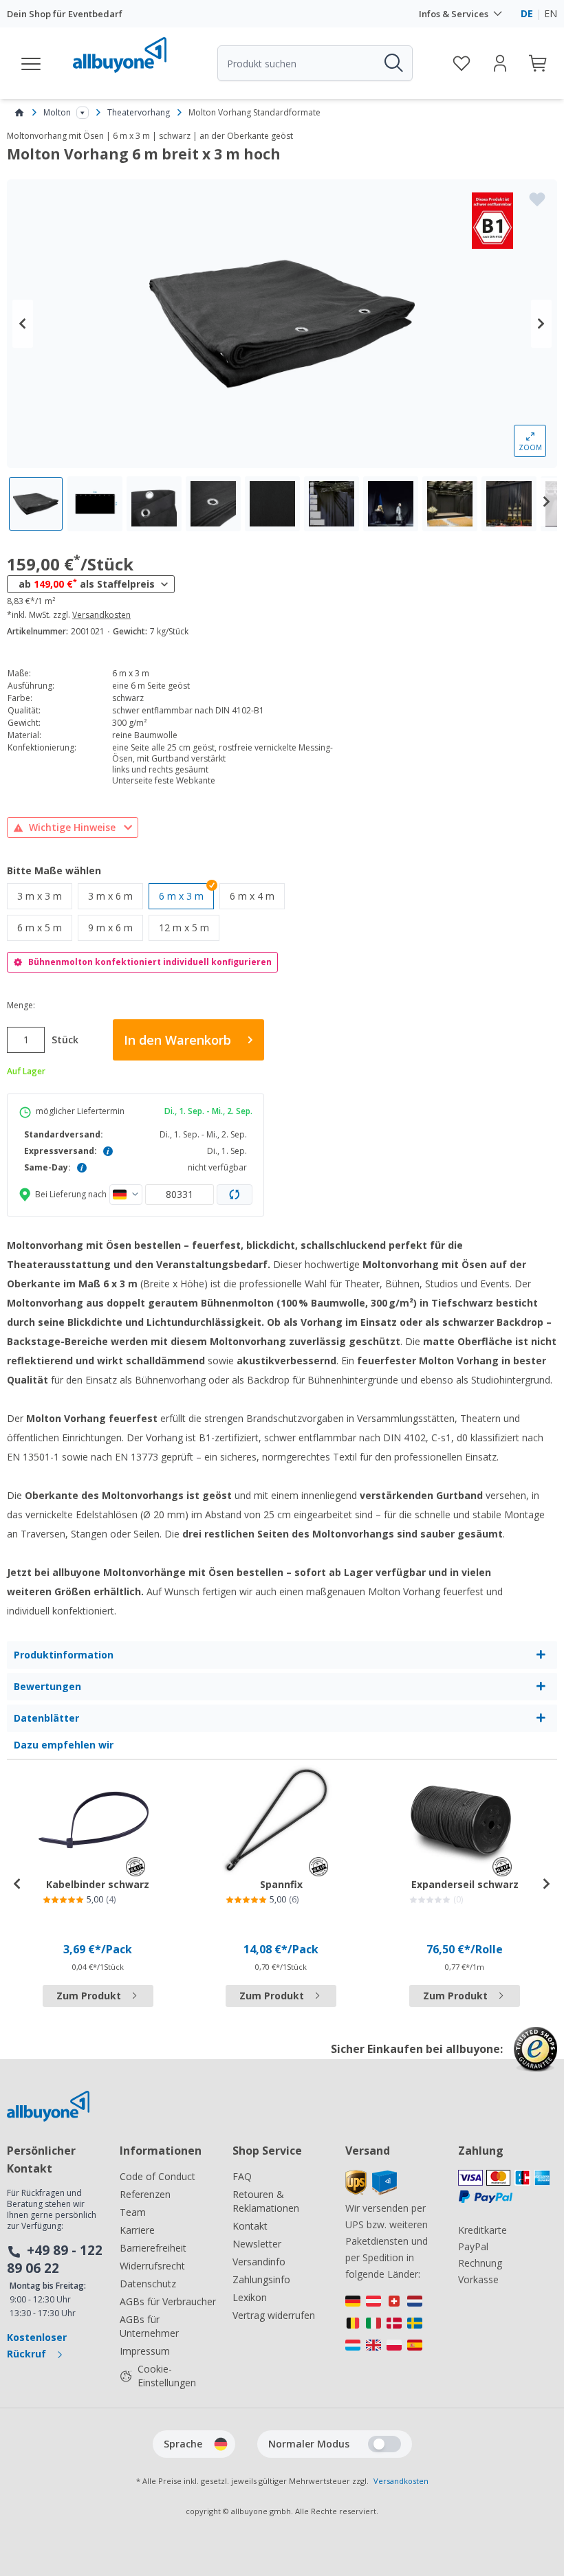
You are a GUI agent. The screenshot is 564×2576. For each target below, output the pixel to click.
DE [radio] (527, 13)
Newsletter (257, 2244)
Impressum (145, 2351)
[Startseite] (19, 113)
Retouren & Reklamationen (266, 2201)
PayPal (473, 2246)
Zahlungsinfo (261, 2279)
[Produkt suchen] (393, 63)
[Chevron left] (23, 324)
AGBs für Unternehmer (149, 2326)
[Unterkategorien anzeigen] (83, 113)
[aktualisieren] (235, 1195)
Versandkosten (101, 615)
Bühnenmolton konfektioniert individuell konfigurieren (150, 962)
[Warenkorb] (539, 63)
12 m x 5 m (189, 927)
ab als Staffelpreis (87, 584)
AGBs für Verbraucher (168, 2301)
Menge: (21, 1006)
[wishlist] (462, 63)
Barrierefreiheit (153, 2248)
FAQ (242, 2176)
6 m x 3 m (181, 896)
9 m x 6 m (116, 927)
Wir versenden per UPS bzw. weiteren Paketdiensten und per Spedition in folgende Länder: (387, 2241)
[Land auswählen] (126, 1195)
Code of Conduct (158, 2176)
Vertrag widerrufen (274, 2315)
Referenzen (145, 2194)
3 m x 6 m (116, 896)
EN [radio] (551, 13)
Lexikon (250, 2297)
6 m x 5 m (45, 927)
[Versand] (371, 2191)
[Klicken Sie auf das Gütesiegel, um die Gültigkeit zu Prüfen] (535, 2059)
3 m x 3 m (45, 896)
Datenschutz (148, 2284)
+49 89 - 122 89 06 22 (55, 2259)
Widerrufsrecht (152, 2266)
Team (133, 2212)
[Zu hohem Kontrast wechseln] (384, 2444)
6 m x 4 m (257, 896)
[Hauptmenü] (32, 63)
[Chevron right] (541, 324)
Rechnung (480, 2263)
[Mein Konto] (500, 63)
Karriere (137, 2230)
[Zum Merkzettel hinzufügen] (537, 199)
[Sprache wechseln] (221, 2444)
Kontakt (250, 2226)
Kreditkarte (482, 2230)
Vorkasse (478, 2279)
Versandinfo (259, 2262)
